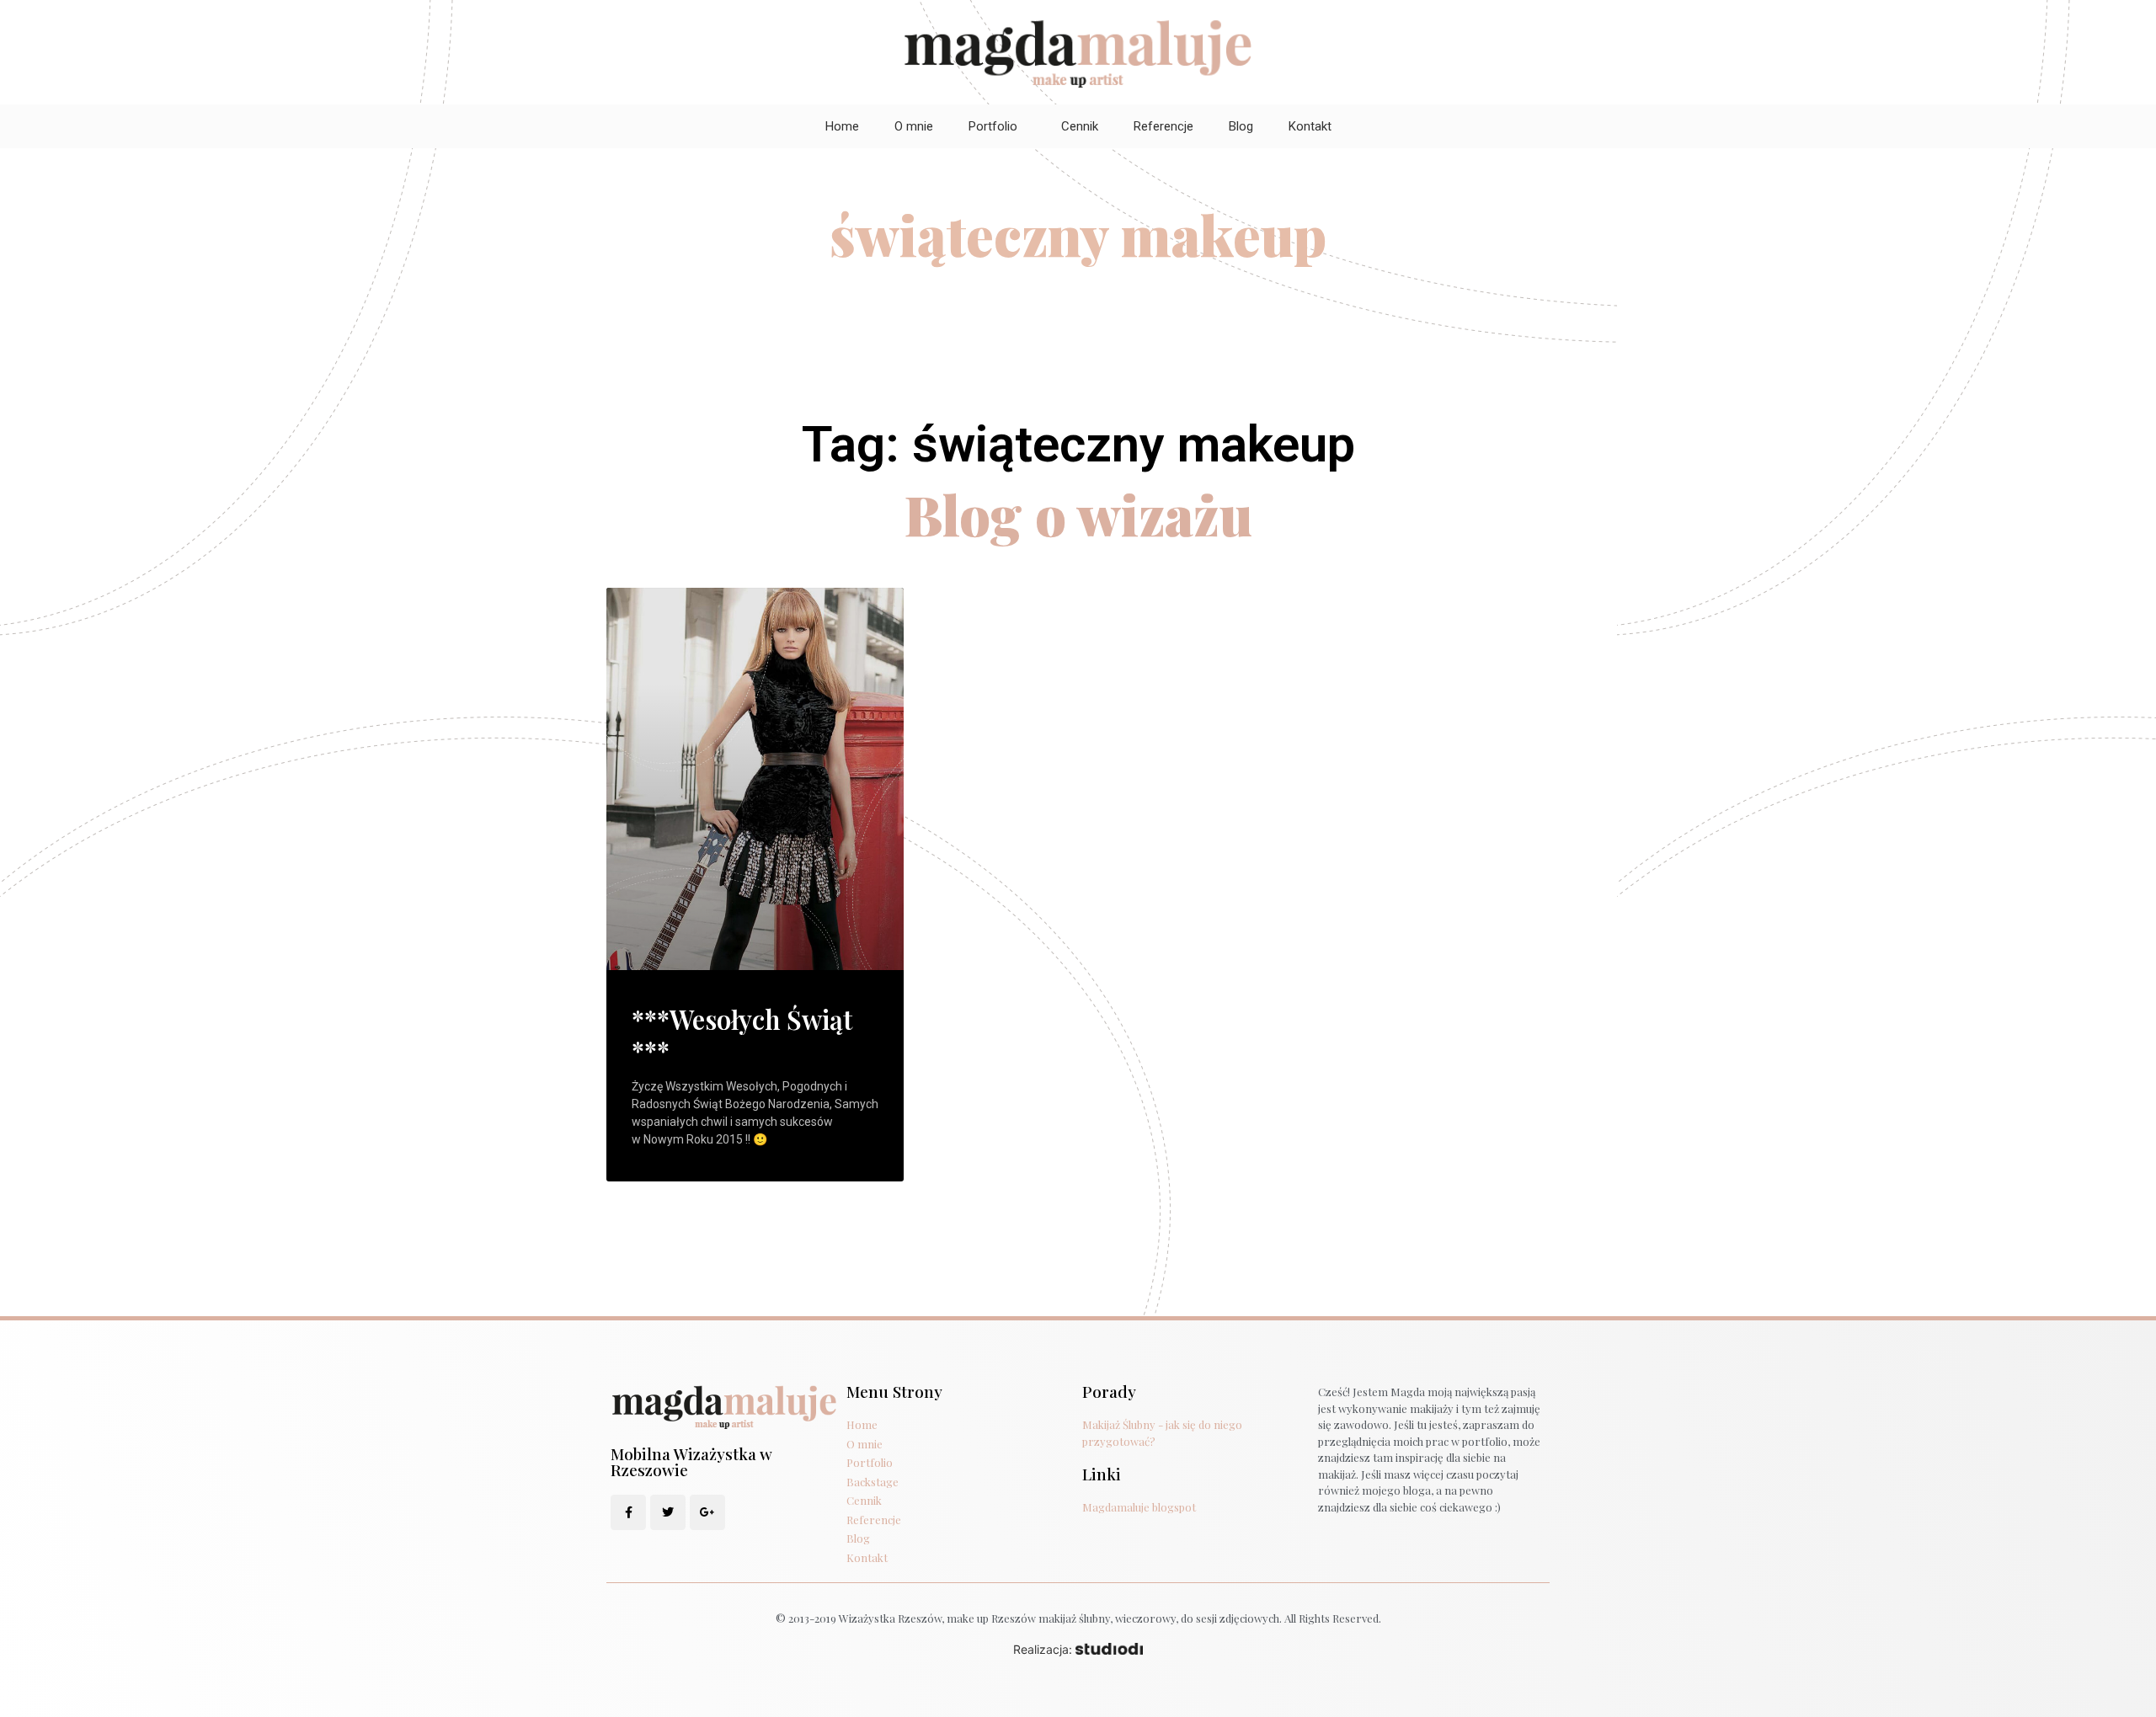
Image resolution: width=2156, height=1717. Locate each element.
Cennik (1080, 126)
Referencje (1163, 126)
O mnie (914, 126)
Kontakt (1310, 126)
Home (842, 126)
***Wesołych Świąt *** (742, 1034)
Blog (1241, 126)
